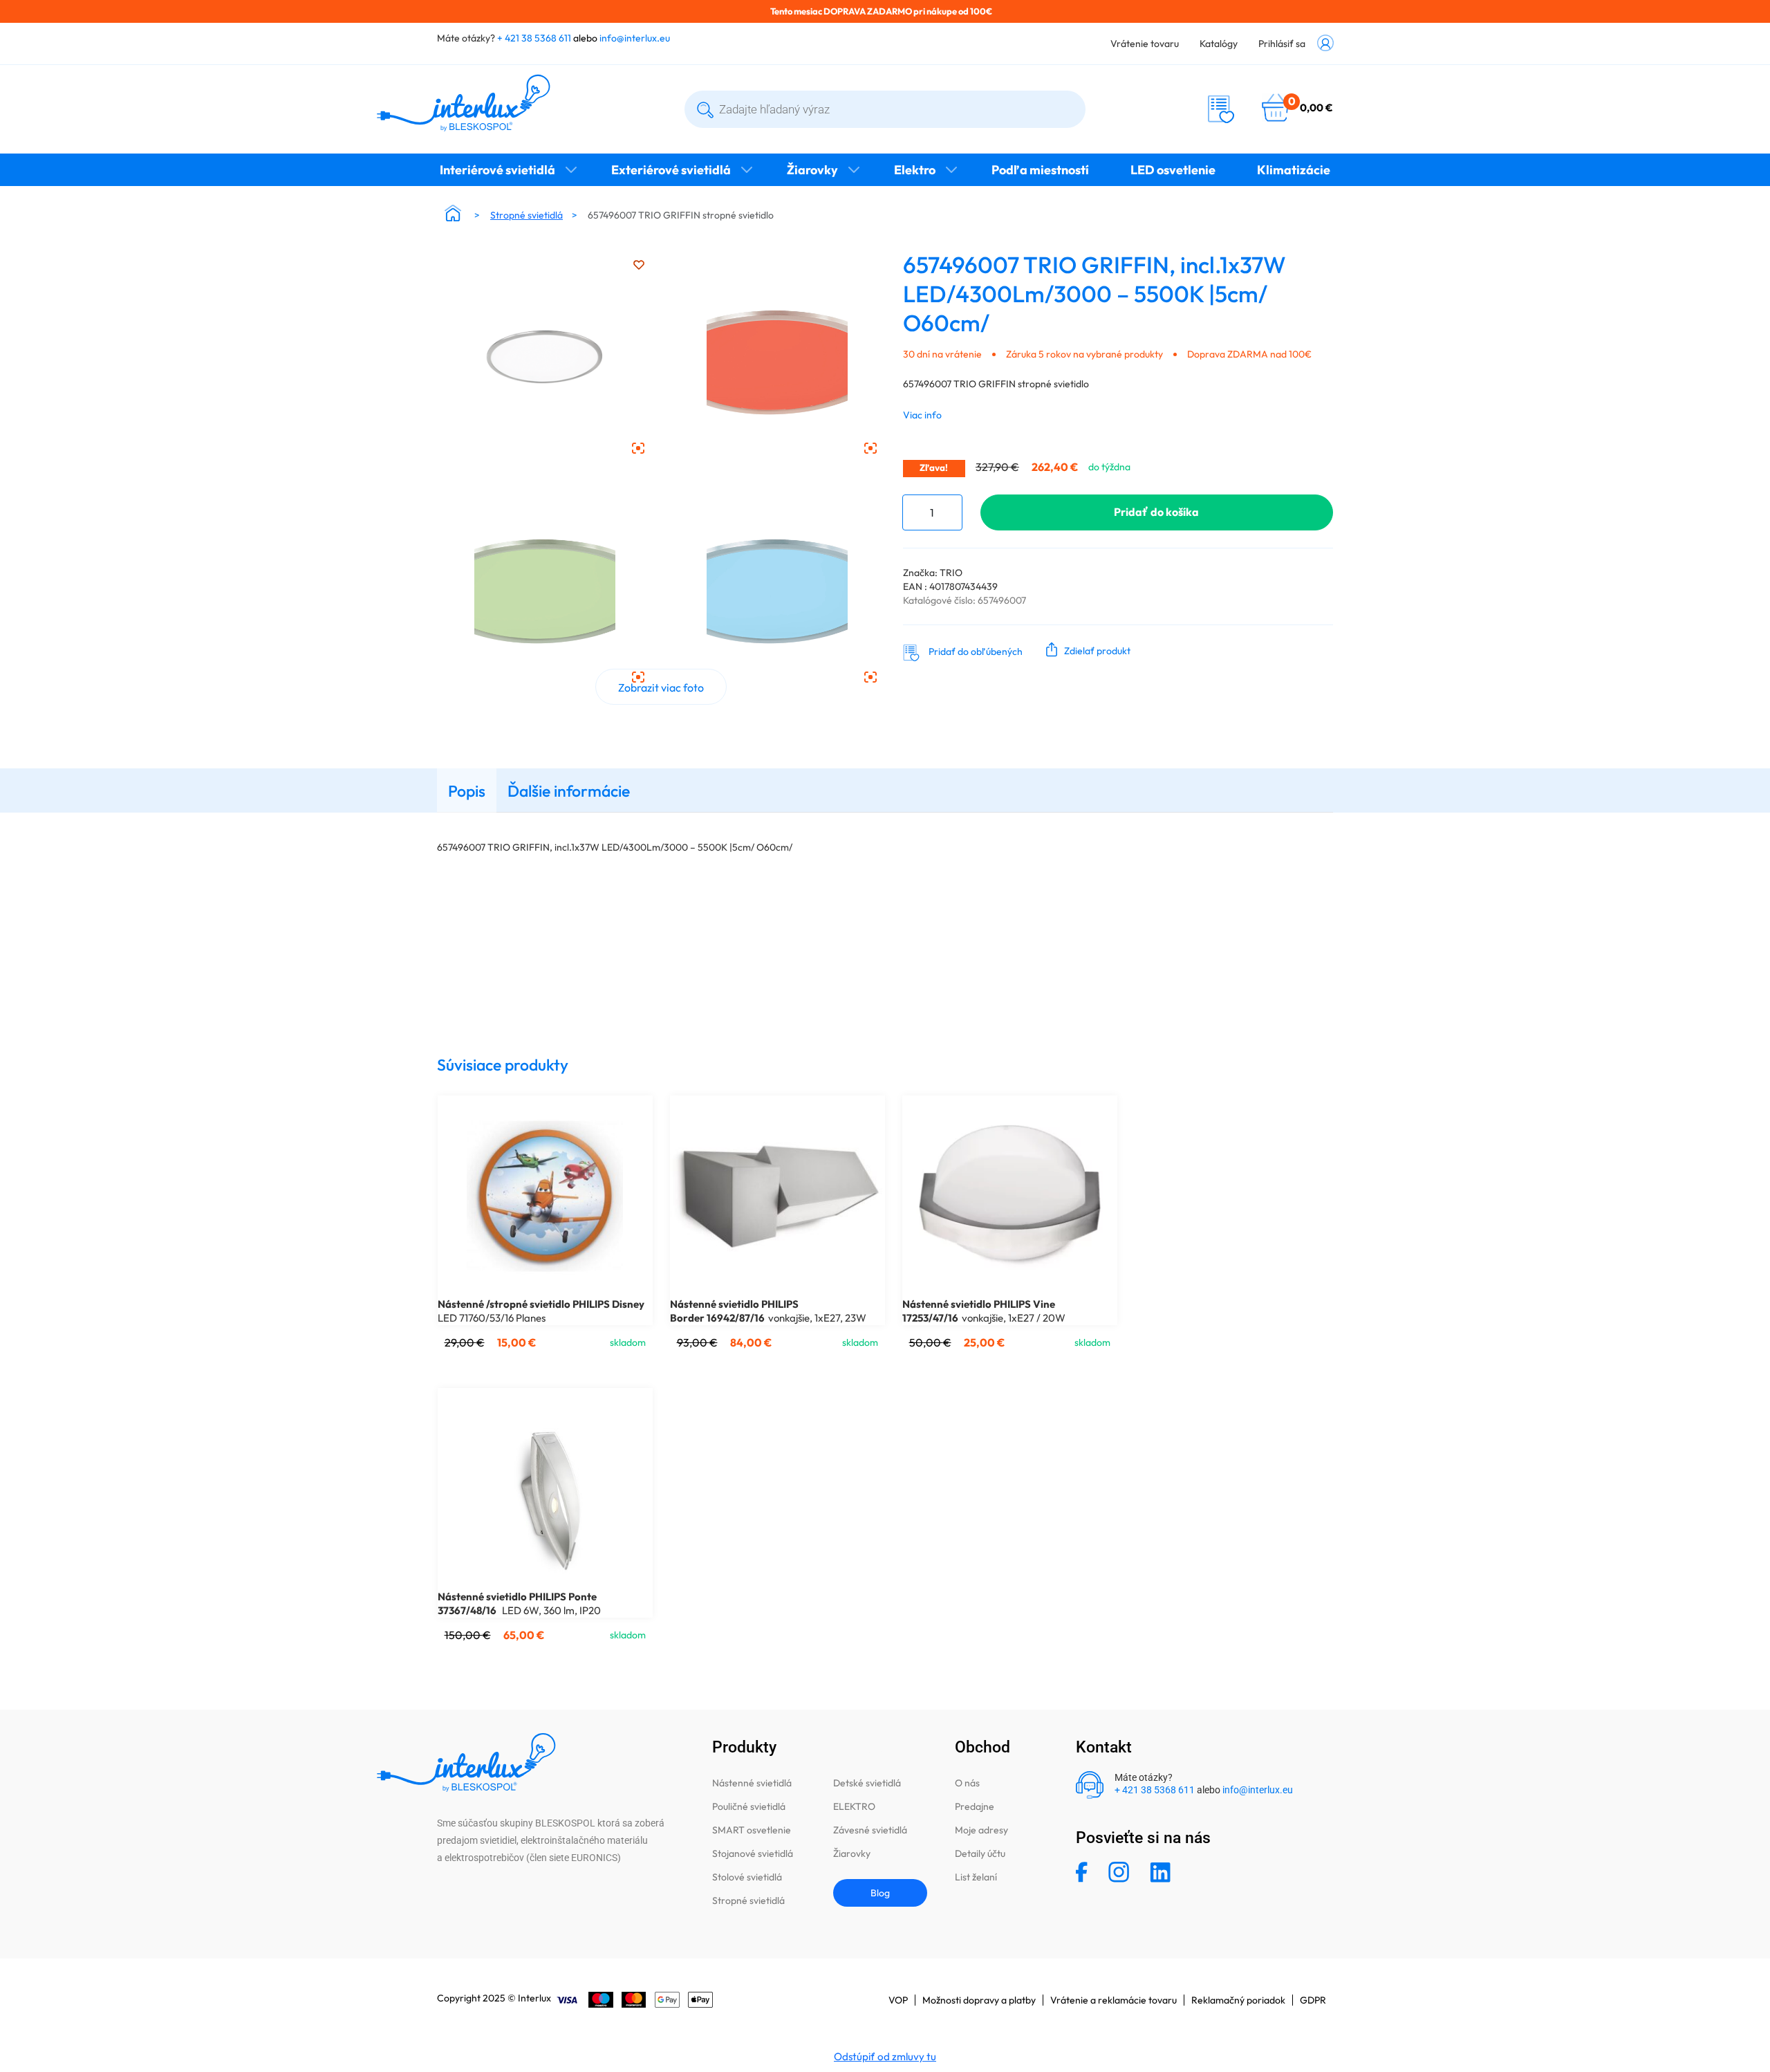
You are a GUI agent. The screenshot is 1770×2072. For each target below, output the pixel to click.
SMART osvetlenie (752, 1830)
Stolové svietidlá (747, 1877)
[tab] (467, 790)
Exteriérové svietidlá (671, 170)
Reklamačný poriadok (1238, 2000)
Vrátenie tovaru (1145, 44)
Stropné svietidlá (527, 215)
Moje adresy (981, 1830)
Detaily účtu (980, 1853)
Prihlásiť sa (1282, 44)
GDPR (1313, 2000)
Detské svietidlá (867, 1783)
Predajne (975, 1806)
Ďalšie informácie (569, 791)
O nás (967, 1783)
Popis (467, 791)
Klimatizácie (1294, 170)
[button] (1085, 649)
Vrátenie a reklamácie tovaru (1114, 2000)
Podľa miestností (1040, 170)
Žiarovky (812, 170)
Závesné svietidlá (870, 1830)
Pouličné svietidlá (749, 1806)
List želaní (976, 1877)
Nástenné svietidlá (752, 1783)
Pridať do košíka (1156, 512)
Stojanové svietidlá (753, 1853)
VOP (898, 2000)
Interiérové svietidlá (497, 170)
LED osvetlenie (1173, 170)
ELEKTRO (854, 1806)
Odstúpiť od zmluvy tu (885, 2056)
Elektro (915, 170)
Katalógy (1219, 44)
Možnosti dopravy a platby (979, 2000)
